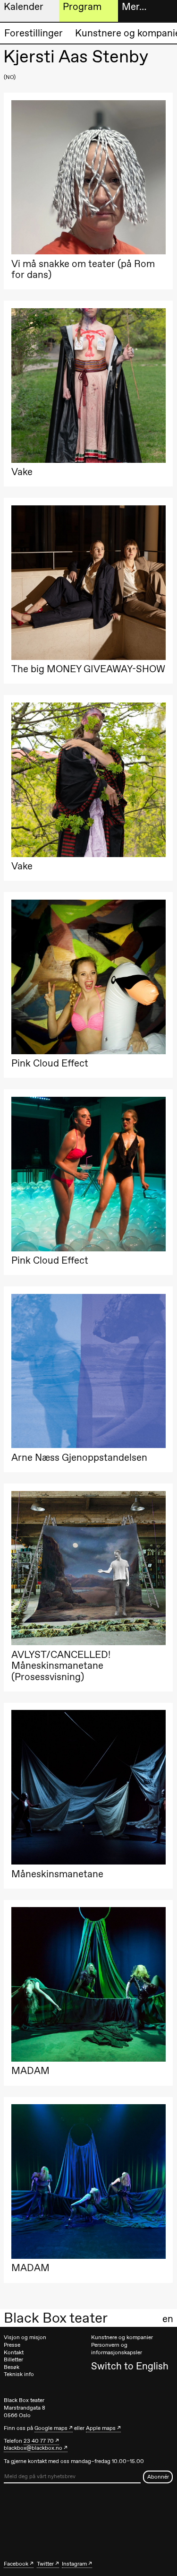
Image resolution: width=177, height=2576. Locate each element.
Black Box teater (56, 2318)
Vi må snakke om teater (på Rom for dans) (83, 269)
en (168, 2319)
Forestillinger (34, 33)
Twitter (45, 2564)
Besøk (12, 2367)
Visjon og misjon (25, 2337)
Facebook (16, 2564)
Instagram (74, 2564)
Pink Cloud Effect (50, 1063)
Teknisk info (19, 2374)
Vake (22, 472)
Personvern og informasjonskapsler (117, 2349)
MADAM (30, 2070)
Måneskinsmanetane (57, 1874)
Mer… (134, 6)
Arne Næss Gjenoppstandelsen (79, 1457)
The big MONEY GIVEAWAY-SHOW (88, 669)
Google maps (51, 2428)
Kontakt (14, 2352)
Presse (12, 2345)
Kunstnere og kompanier (122, 2337)
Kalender (24, 6)
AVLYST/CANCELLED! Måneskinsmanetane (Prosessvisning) (61, 1665)
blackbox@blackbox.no (33, 2448)
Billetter (13, 2359)
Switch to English (130, 2366)
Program (82, 6)
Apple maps (101, 2428)
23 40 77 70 (39, 2441)
